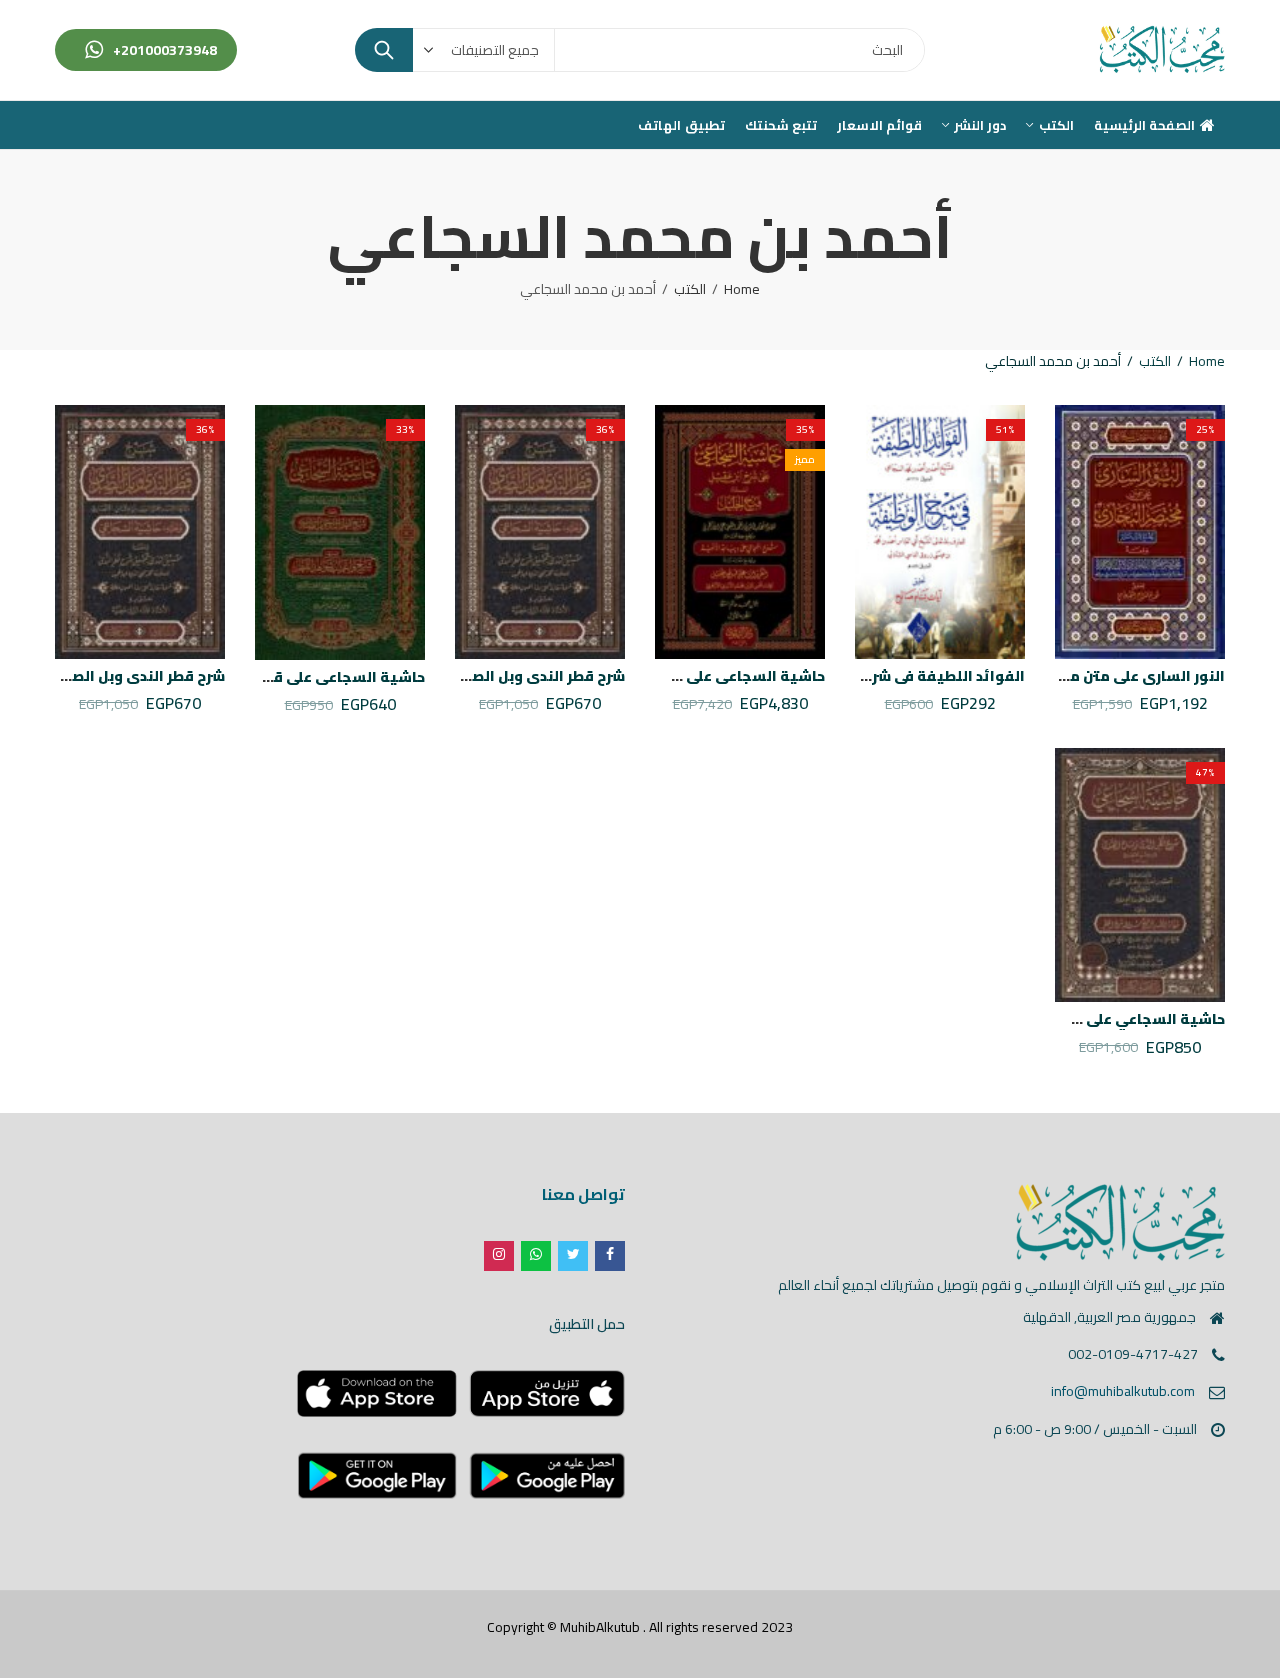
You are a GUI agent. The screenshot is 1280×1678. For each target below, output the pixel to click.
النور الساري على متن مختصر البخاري (1104, 676)
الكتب (690, 289)
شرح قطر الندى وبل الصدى (537, 676)
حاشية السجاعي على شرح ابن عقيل (708, 676)
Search (384, 50)
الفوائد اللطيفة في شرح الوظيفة (913, 676)
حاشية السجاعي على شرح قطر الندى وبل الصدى (1066, 1019)
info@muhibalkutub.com (1123, 1391)
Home (742, 289)
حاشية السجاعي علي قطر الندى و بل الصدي (280, 677)
